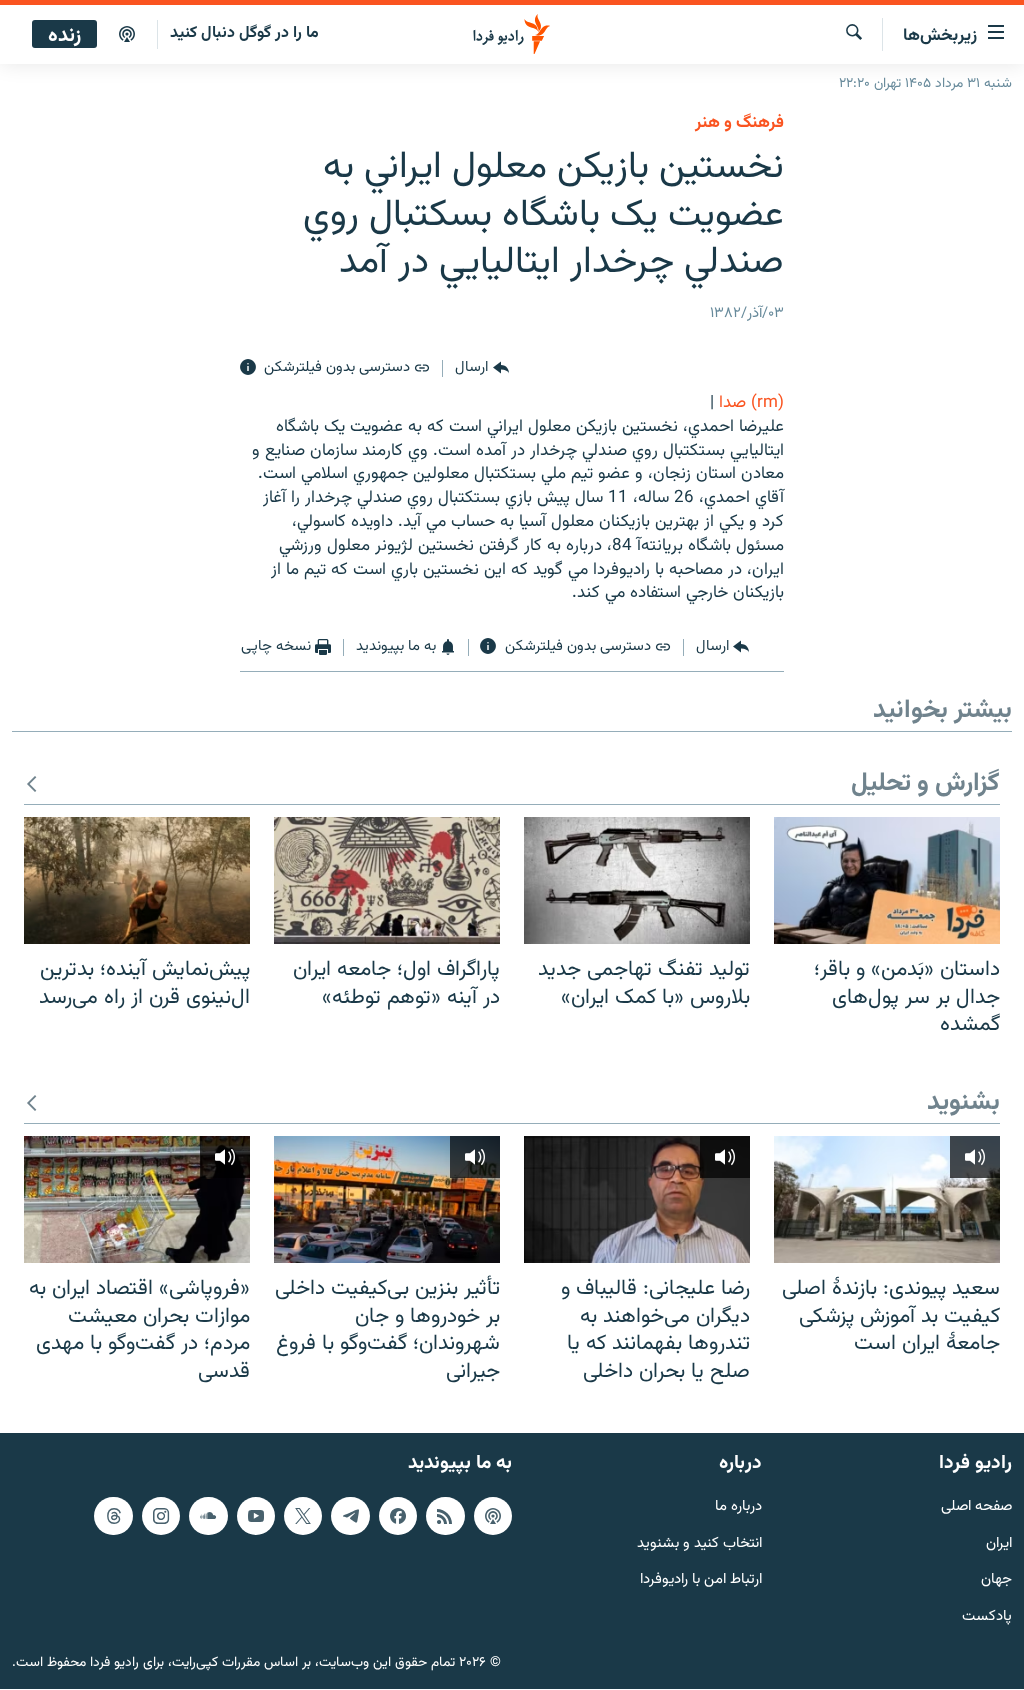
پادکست (987, 1618)
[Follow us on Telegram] (350, 1516)
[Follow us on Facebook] (398, 1516)
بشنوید (963, 1103)
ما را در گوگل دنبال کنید (244, 33)
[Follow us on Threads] (113, 1516)
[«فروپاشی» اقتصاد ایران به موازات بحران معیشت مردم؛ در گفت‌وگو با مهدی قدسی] (137, 1199)
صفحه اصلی (976, 1507)
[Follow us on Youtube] (256, 1516)
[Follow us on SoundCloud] (208, 1516)
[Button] (481, 368)
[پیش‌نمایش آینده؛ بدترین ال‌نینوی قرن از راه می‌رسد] (137, 880)
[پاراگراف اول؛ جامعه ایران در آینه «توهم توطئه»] (387, 880)
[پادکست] (127, 35)
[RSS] (445, 1516)
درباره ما (738, 1507)
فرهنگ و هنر (739, 123)
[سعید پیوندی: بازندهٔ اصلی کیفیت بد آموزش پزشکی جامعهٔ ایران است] (887, 1199)
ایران (999, 1544)
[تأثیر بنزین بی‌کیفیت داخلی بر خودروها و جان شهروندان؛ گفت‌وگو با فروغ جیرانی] (387, 1199)
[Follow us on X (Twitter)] (303, 1516)
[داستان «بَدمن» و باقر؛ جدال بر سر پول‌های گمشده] (887, 880)
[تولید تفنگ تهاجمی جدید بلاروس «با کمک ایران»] (637, 880)
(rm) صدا (751, 403)
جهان (996, 1581)
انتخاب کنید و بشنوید (699, 1544)
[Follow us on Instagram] (161, 1516)
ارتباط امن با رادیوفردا (701, 1581)
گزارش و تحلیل (925, 784)
